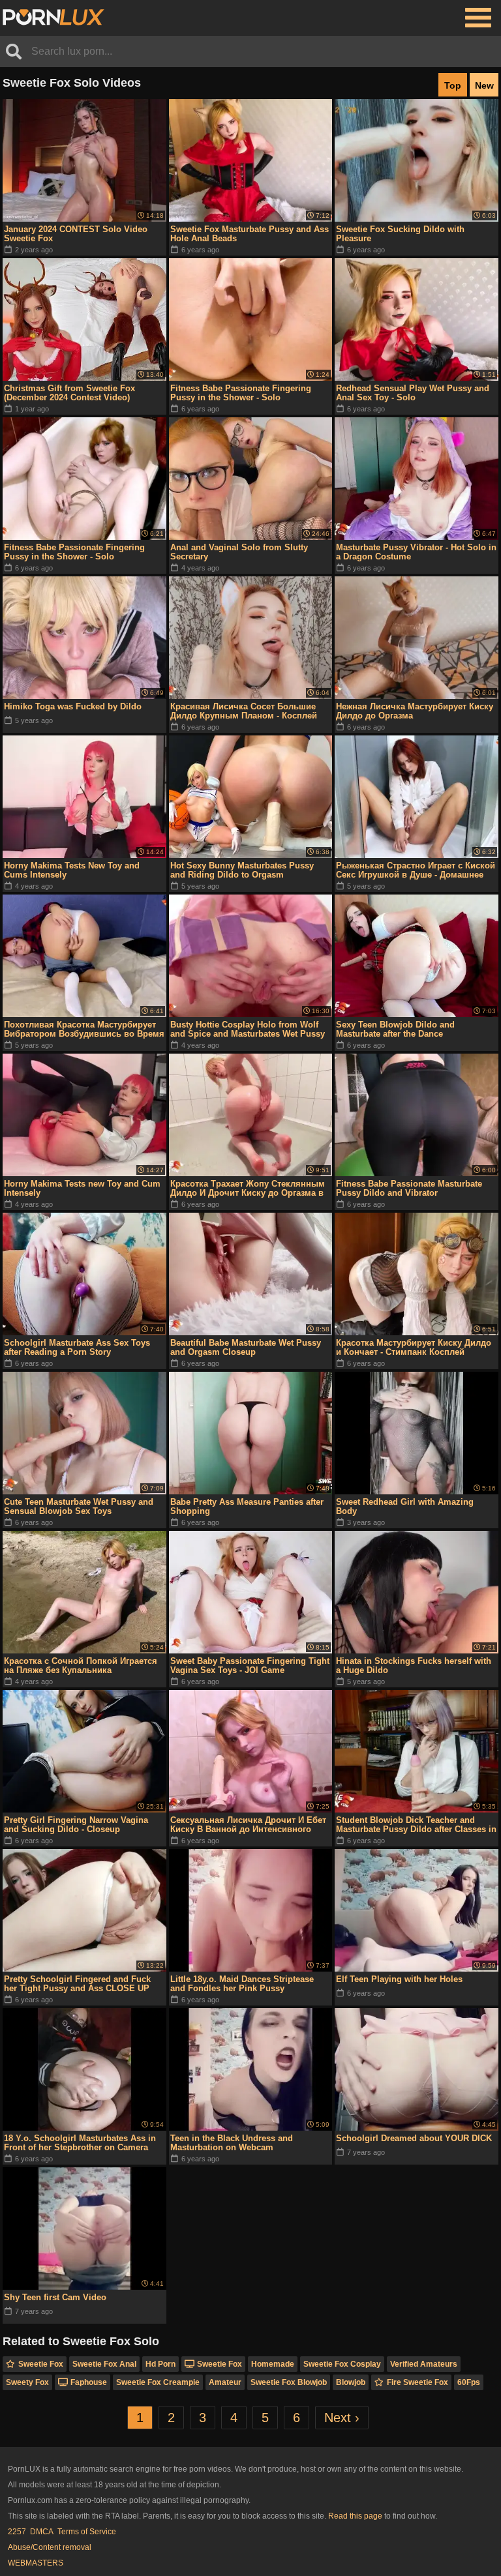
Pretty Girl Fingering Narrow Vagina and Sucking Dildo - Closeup (76, 1825)
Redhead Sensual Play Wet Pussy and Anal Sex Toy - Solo (413, 393)
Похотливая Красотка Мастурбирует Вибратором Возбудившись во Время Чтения (84, 1029)
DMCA (42, 2532)
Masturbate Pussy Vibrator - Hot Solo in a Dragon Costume (416, 552)
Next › (342, 2418)
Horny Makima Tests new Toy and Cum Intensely (82, 1188)
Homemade (273, 2364)
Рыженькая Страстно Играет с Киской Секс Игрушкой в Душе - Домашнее (416, 870)
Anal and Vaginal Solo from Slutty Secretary (239, 552)
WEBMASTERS (36, 2563)
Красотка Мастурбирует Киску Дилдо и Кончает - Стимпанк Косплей (414, 1347)
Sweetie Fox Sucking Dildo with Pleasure (400, 234)
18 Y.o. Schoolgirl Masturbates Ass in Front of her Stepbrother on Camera (80, 2143)
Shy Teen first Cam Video (55, 2297)
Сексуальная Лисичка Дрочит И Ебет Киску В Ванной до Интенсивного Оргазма (248, 1825)
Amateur (225, 2382)
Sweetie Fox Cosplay (342, 2364)
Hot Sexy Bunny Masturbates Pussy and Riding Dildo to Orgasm (242, 870)
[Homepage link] (53, 18)
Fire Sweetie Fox (417, 2382)
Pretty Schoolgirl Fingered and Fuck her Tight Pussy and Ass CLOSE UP (77, 1984)
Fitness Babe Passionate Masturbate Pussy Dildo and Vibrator (409, 1188)
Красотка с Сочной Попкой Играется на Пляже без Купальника (81, 1666)
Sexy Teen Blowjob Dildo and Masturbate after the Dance (395, 1029)
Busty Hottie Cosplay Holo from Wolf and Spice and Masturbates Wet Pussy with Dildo (248, 1029)
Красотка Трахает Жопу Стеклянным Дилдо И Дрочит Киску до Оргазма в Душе (248, 1189)
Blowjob (351, 2382)
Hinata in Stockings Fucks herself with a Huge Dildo (414, 1666)
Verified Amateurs (424, 2364)
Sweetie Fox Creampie (158, 2382)
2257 (17, 2532)
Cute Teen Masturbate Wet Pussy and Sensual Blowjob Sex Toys (79, 1506)
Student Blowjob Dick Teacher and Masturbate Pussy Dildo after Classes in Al (416, 1825)
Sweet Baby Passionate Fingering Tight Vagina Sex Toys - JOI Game (250, 1666)
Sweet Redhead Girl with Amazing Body (405, 1506)
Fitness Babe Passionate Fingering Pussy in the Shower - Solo (241, 393)
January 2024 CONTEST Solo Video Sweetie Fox (76, 234)
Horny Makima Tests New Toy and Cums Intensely (72, 870)
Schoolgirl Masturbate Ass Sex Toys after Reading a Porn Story (77, 1347)
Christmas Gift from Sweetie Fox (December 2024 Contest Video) (69, 393)
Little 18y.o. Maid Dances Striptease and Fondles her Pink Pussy (242, 1984)
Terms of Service (87, 2532)
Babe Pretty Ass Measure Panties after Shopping (247, 1506)
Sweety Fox (27, 2382)
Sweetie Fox (41, 2364)
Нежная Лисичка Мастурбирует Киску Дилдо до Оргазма (415, 711)
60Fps (469, 2382)
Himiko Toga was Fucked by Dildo (73, 706)
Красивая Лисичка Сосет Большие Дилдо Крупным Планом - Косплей (244, 711)
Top (453, 85)
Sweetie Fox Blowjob (289, 2382)
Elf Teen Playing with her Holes (399, 1979)
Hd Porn (160, 2364)
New (484, 85)
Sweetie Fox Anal (104, 2364)
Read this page (355, 2516)
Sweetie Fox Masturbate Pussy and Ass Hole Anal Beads (250, 234)
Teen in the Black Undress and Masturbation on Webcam (232, 2143)
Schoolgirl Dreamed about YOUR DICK (414, 2138)
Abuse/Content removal (50, 2547)
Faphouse (89, 2382)
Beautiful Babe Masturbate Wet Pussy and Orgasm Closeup (246, 1347)
